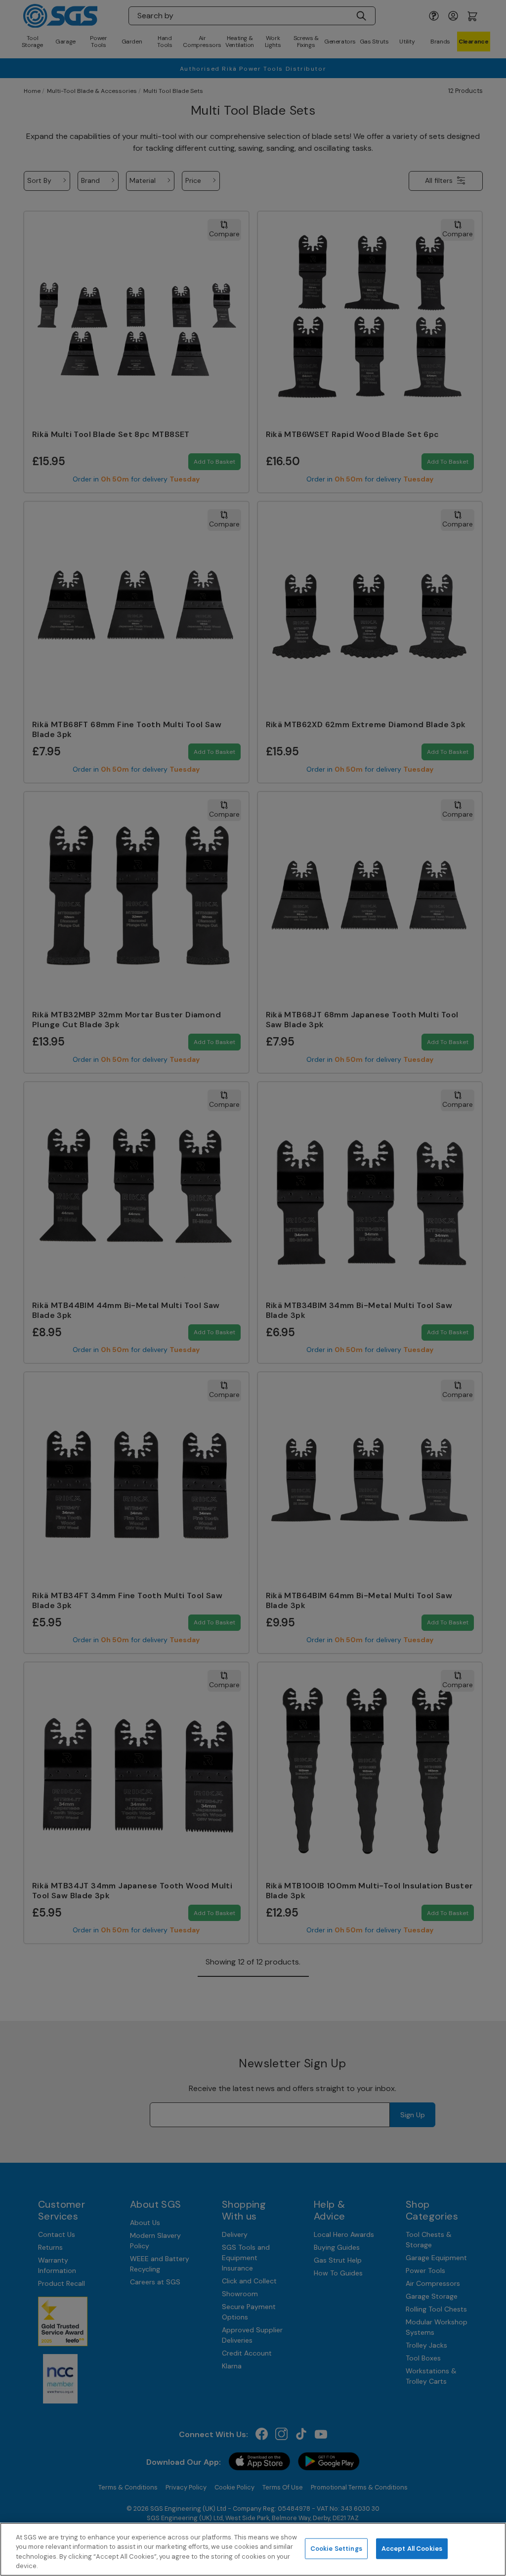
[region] (253, 2549)
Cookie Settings (336, 2549)
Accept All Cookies (412, 2549)
